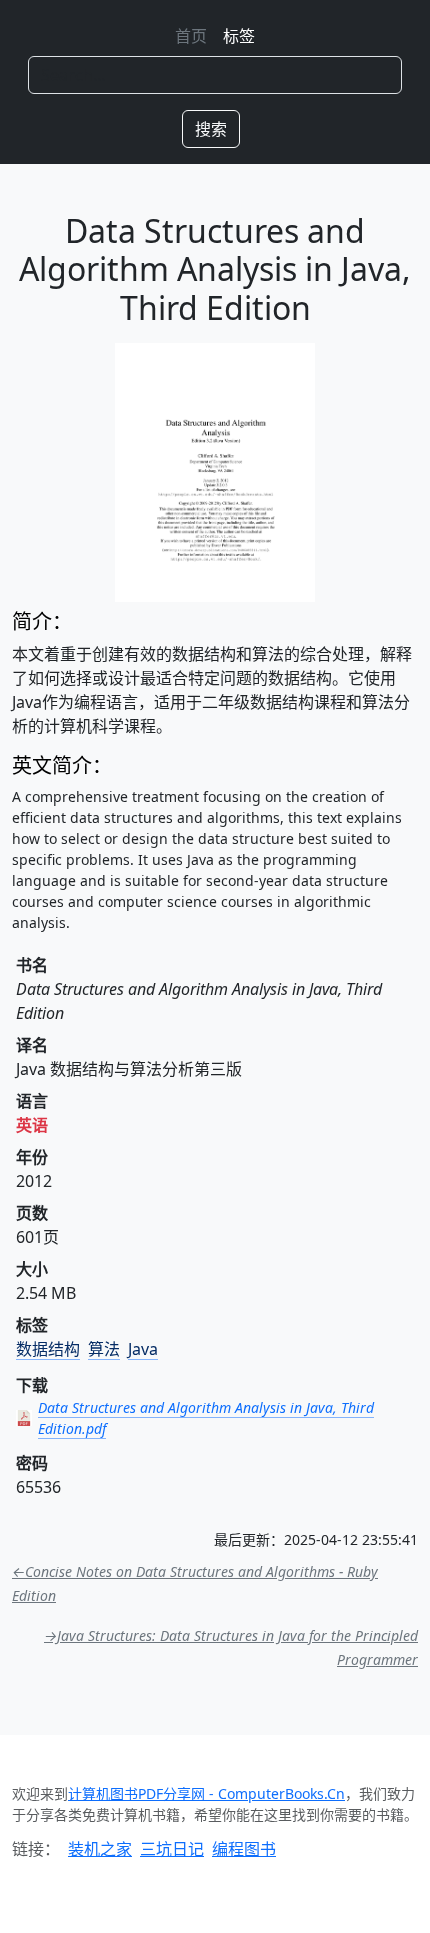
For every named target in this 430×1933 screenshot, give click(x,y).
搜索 (211, 129)
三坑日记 (172, 1849)
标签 (239, 36)
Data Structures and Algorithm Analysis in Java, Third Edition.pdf (206, 1418)
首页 (191, 36)
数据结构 (48, 1349)
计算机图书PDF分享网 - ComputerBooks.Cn (206, 1793)
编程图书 (244, 1849)
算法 (104, 1349)
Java (143, 1349)
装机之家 (100, 1849)
